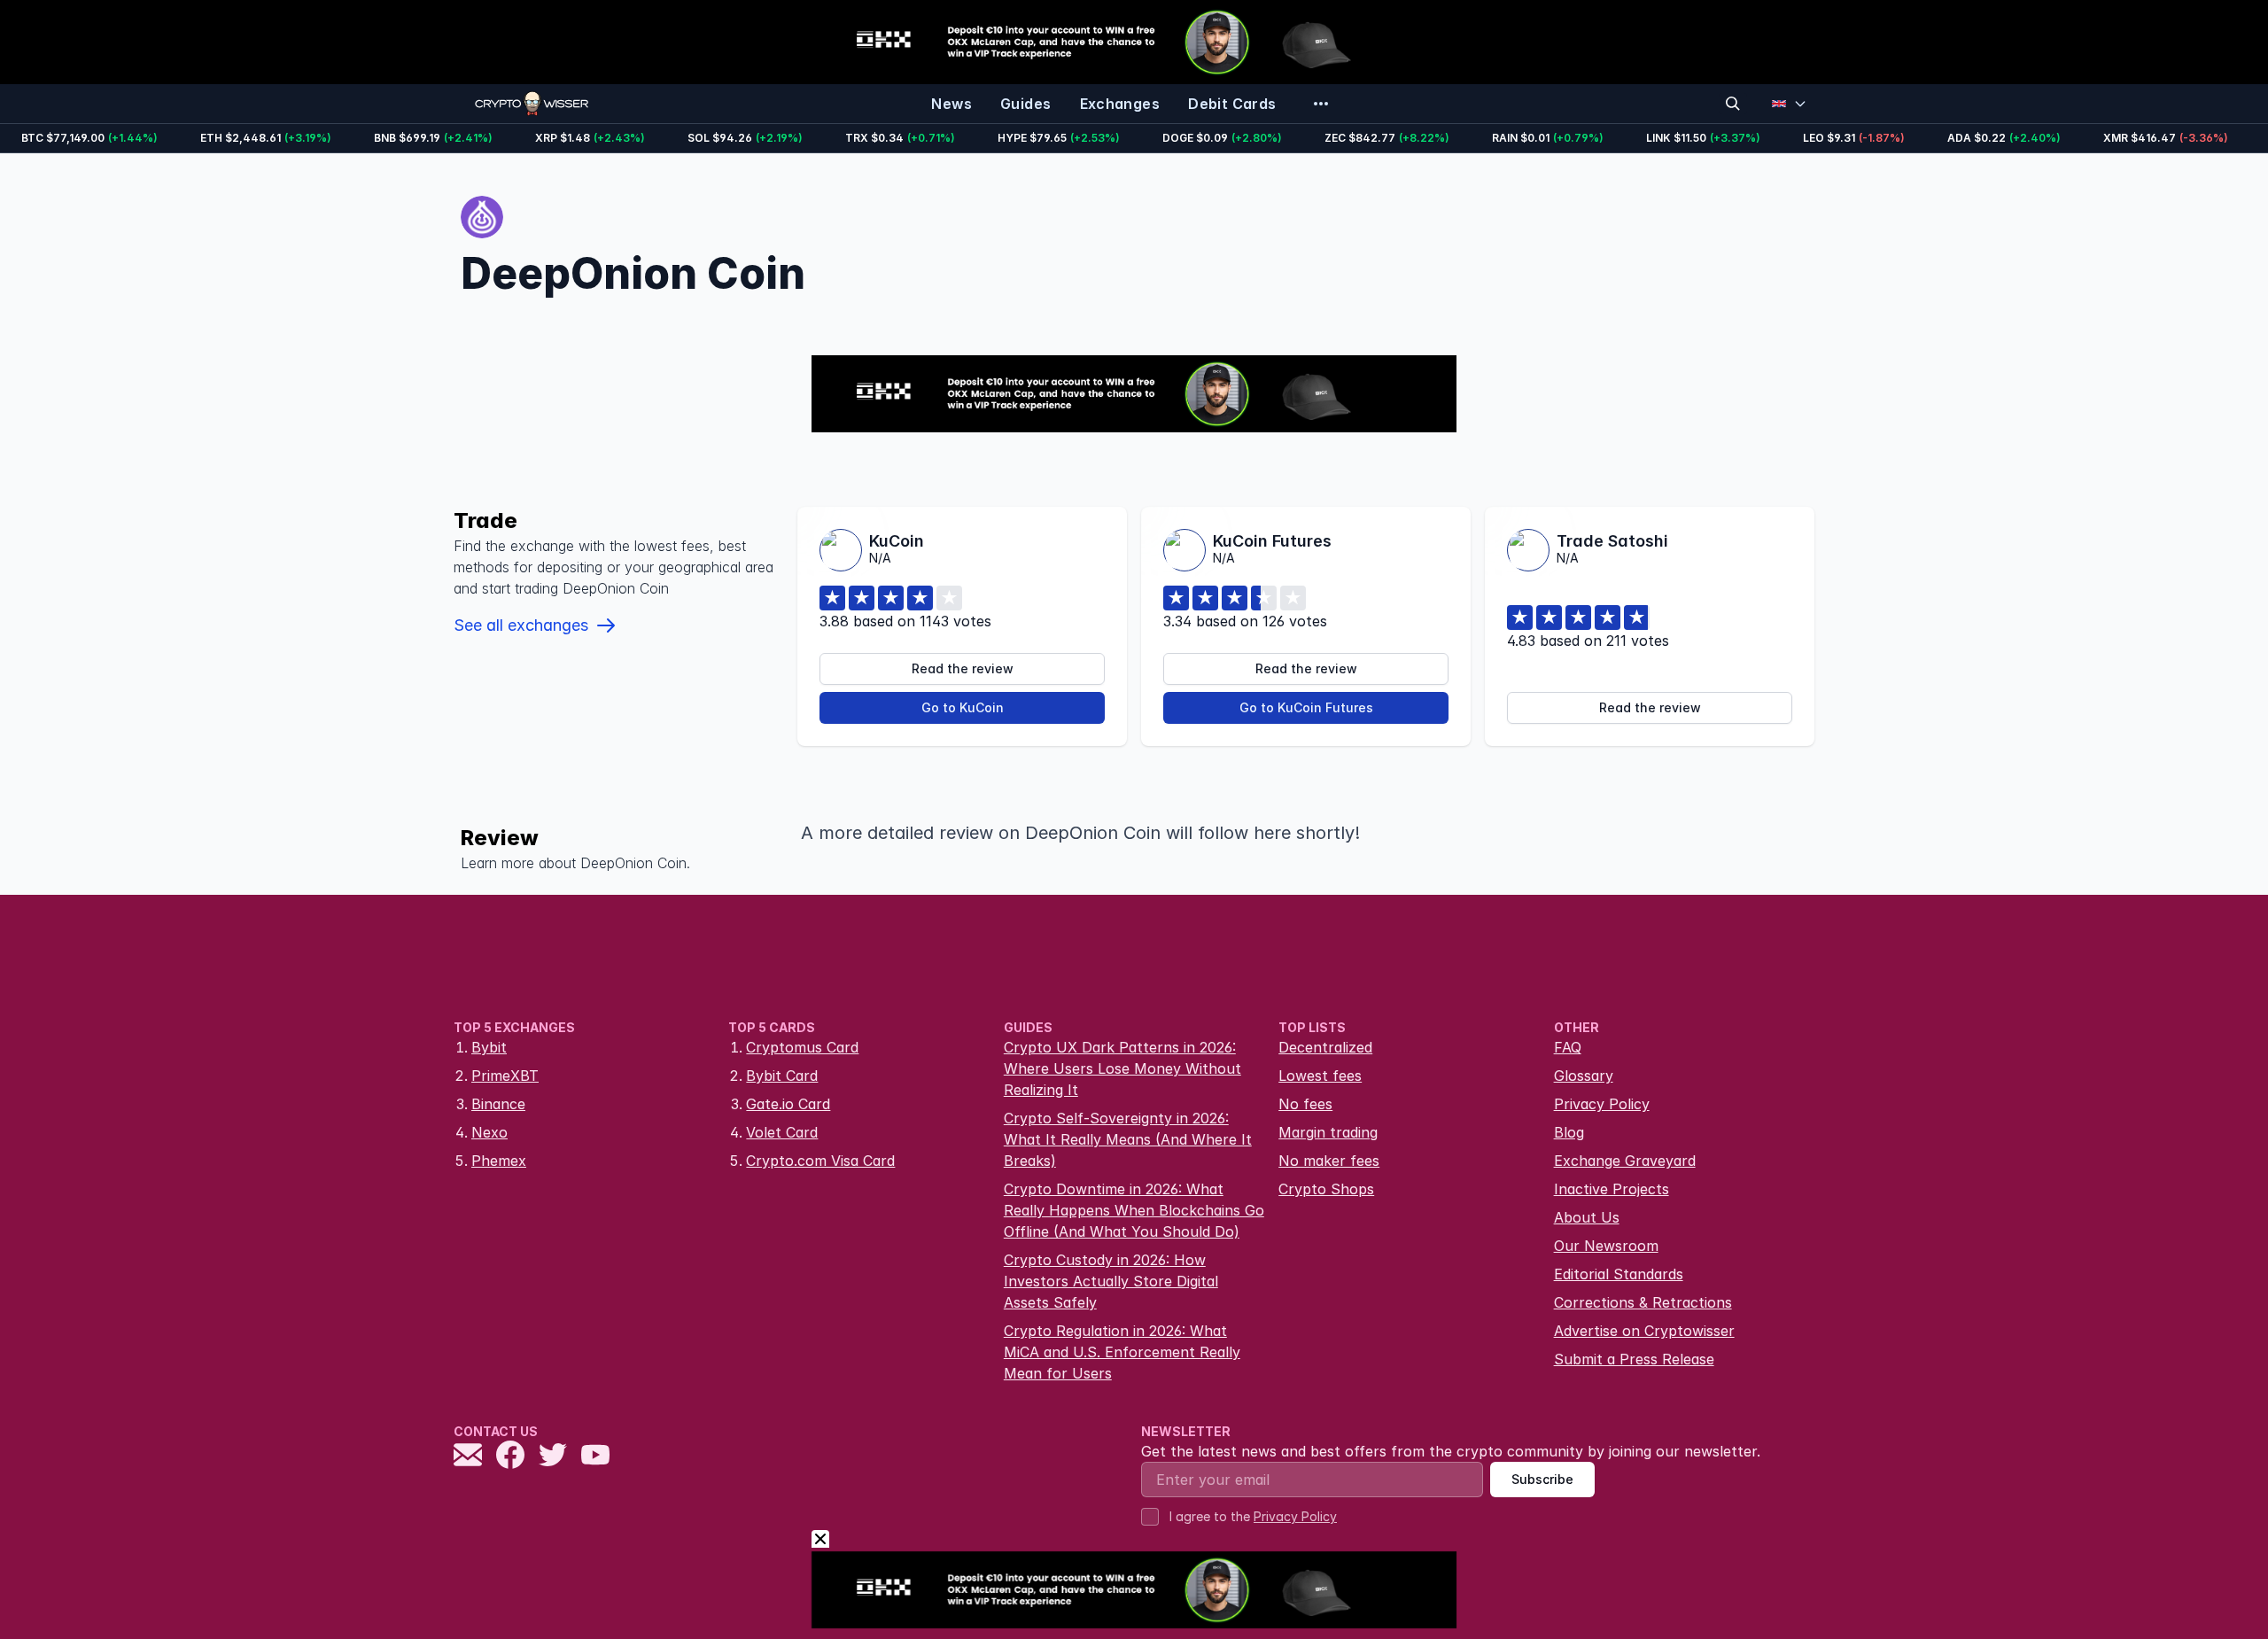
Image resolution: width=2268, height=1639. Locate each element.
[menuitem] (951, 104)
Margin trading (1328, 1132)
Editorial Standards (1619, 1274)
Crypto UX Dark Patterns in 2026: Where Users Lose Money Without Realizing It (1122, 1068)
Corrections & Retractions (1643, 1302)
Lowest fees (1320, 1076)
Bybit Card (782, 1076)
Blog (1569, 1132)
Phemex (499, 1161)
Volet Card (782, 1132)
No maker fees (1329, 1161)
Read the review (963, 668)
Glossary (1584, 1076)
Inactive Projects (1612, 1189)
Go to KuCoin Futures (1306, 707)
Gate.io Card (788, 1104)
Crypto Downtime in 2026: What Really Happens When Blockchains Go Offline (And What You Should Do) (1134, 1210)
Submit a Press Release (1634, 1359)
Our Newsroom (1606, 1246)
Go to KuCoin (963, 707)
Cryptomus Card (802, 1047)
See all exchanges (521, 625)
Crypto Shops (1326, 1189)
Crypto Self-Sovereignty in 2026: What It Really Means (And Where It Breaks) (1128, 1139)
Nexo (489, 1132)
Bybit (489, 1047)
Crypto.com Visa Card (820, 1161)
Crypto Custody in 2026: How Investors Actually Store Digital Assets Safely (1111, 1281)
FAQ (1568, 1047)
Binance (498, 1104)
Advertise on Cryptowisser (1644, 1331)
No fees (1305, 1104)
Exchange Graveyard (1625, 1161)
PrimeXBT (505, 1076)
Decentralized (1325, 1047)
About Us (1587, 1217)
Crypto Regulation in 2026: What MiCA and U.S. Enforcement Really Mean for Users (1122, 1352)
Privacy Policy (1602, 1104)
